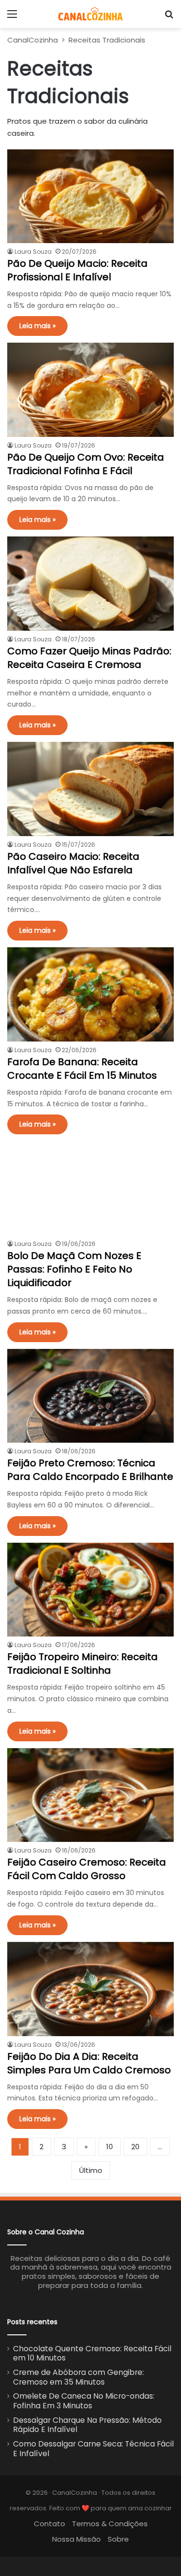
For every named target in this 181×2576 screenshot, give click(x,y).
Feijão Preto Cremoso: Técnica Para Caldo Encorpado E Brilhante (90, 1470)
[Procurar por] (169, 18)
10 (110, 2147)
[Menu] (12, 18)
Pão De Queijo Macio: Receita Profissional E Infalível (77, 270)
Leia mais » (37, 326)
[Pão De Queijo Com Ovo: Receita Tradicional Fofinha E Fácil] (90, 390)
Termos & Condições (110, 2524)
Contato (49, 2524)
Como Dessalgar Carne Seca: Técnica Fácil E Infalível (93, 2449)
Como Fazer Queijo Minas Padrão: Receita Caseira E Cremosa (89, 658)
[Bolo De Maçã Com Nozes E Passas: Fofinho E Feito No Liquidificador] (90, 1188)
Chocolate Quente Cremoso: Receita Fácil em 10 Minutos (92, 2353)
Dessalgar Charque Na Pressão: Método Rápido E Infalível (87, 2425)
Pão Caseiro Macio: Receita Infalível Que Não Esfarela (73, 863)
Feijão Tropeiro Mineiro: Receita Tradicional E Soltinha (83, 1664)
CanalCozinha (33, 40)
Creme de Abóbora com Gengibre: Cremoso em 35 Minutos (78, 2377)
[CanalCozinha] (90, 14)
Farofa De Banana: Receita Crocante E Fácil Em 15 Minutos (82, 1069)
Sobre (118, 2539)
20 (135, 2147)
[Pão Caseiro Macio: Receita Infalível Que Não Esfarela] (90, 789)
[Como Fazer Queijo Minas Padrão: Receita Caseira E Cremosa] (90, 584)
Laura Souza (33, 252)
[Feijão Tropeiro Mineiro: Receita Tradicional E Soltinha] (90, 1590)
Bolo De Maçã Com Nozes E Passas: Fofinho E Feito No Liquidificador (74, 1269)
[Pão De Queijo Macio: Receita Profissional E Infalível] (90, 196)
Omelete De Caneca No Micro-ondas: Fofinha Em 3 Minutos (84, 2401)
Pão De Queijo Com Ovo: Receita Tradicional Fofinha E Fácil (86, 464)
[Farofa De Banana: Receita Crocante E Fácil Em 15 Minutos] (90, 994)
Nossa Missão (77, 2539)
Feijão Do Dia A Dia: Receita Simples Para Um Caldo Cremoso (89, 2063)
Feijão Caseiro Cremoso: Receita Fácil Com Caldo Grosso (87, 1869)
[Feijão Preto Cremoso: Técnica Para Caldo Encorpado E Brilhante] (90, 1396)
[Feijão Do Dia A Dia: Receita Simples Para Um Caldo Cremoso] (90, 1989)
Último (91, 2170)
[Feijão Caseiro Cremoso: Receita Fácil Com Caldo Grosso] (90, 1795)
